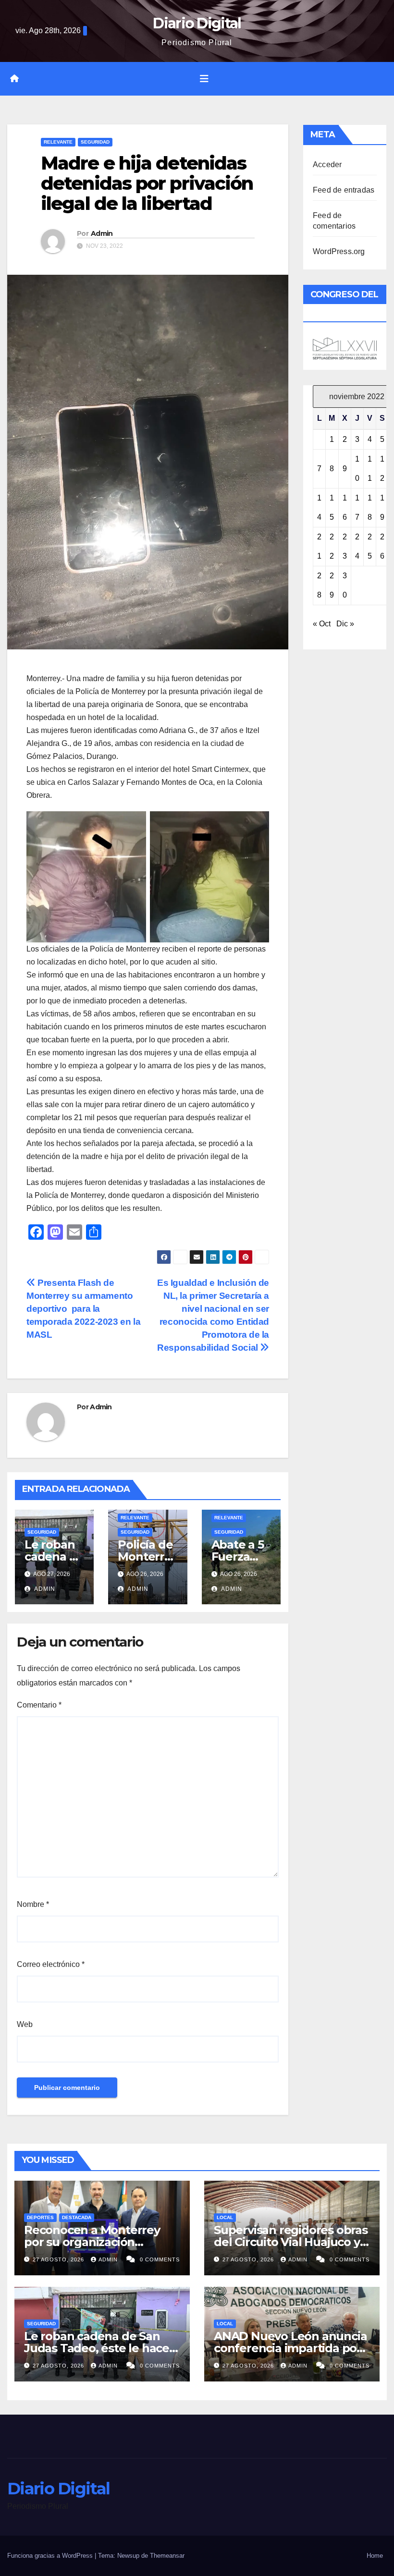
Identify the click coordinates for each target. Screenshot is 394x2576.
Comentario (39, 1705)
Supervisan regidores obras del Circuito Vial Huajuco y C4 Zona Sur (291, 2242)
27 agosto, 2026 (59, 2259)
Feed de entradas (344, 190)
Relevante (58, 142)
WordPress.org (339, 251)
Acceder (327, 165)
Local (225, 2217)
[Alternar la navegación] (204, 79)
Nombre (33, 1904)
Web (25, 2024)
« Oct (322, 624)
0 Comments (160, 2259)
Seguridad (95, 142)
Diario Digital (197, 23)
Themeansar (167, 2556)
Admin (102, 233)
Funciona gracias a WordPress (51, 2556)
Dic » (345, 624)
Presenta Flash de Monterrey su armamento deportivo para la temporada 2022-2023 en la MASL (83, 1309)
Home (375, 2556)
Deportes (40, 2217)
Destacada (77, 2217)
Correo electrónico (51, 1964)
